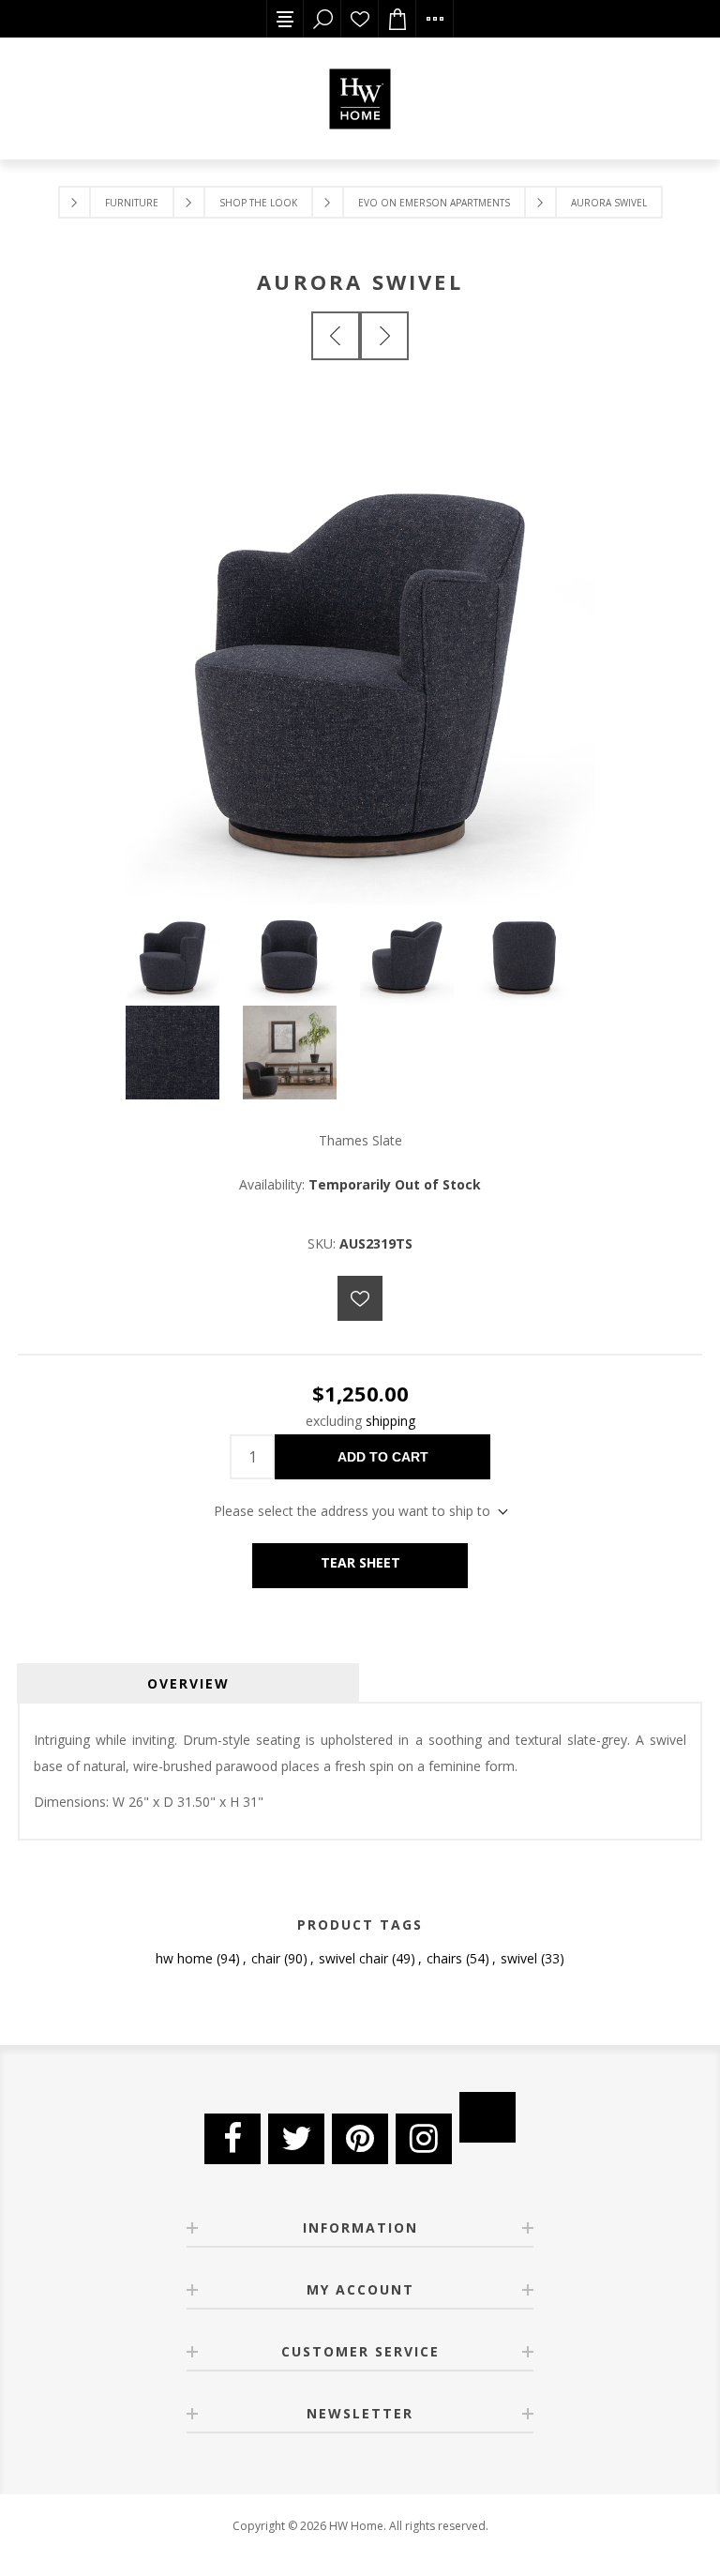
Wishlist (360, 19)
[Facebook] (232, 2139)
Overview (188, 1683)
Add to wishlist (360, 1298)
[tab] (188, 1683)
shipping (390, 1421)
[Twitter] (296, 2139)
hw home (184, 1958)
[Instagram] (424, 2139)
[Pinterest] (360, 2139)
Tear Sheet (360, 1562)
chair (266, 1958)
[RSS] (487, 2117)
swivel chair (353, 1958)
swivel (519, 1958)
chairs (444, 1958)
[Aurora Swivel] (336, 336)
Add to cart (383, 1457)
